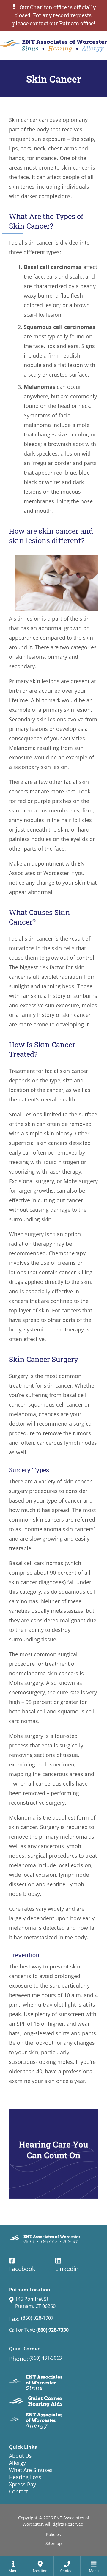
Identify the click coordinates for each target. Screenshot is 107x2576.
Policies (53, 2534)
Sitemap (54, 2543)
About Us (20, 2456)
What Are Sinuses (31, 2470)
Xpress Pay (22, 2484)
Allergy (17, 2463)
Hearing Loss (25, 2477)
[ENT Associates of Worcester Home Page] (53, 46)
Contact (18, 2491)
